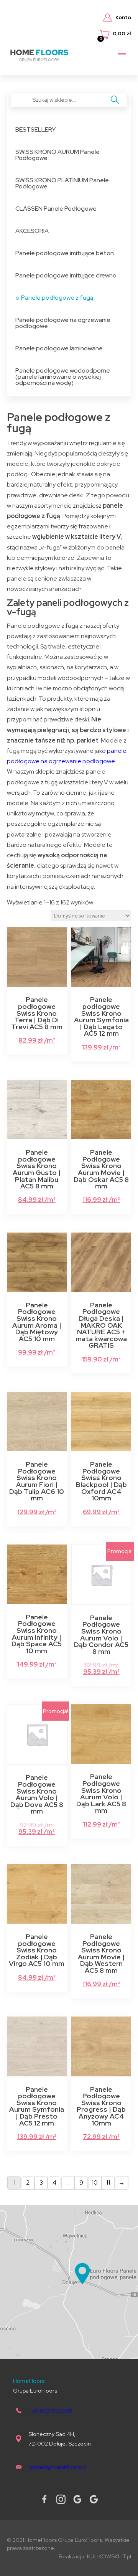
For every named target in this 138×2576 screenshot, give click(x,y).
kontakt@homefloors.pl (58, 2467)
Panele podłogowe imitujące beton (65, 253)
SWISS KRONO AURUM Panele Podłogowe (58, 155)
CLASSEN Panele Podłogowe (56, 209)
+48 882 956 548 (50, 2411)
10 (95, 2182)
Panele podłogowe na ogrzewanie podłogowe (63, 323)
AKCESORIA (32, 231)
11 (108, 2182)
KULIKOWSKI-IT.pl (109, 2556)
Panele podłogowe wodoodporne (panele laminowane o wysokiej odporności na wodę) (63, 377)
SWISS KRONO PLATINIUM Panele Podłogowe (62, 183)
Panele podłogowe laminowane (59, 348)
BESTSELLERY (36, 130)
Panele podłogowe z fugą (57, 298)
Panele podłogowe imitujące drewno (66, 275)
